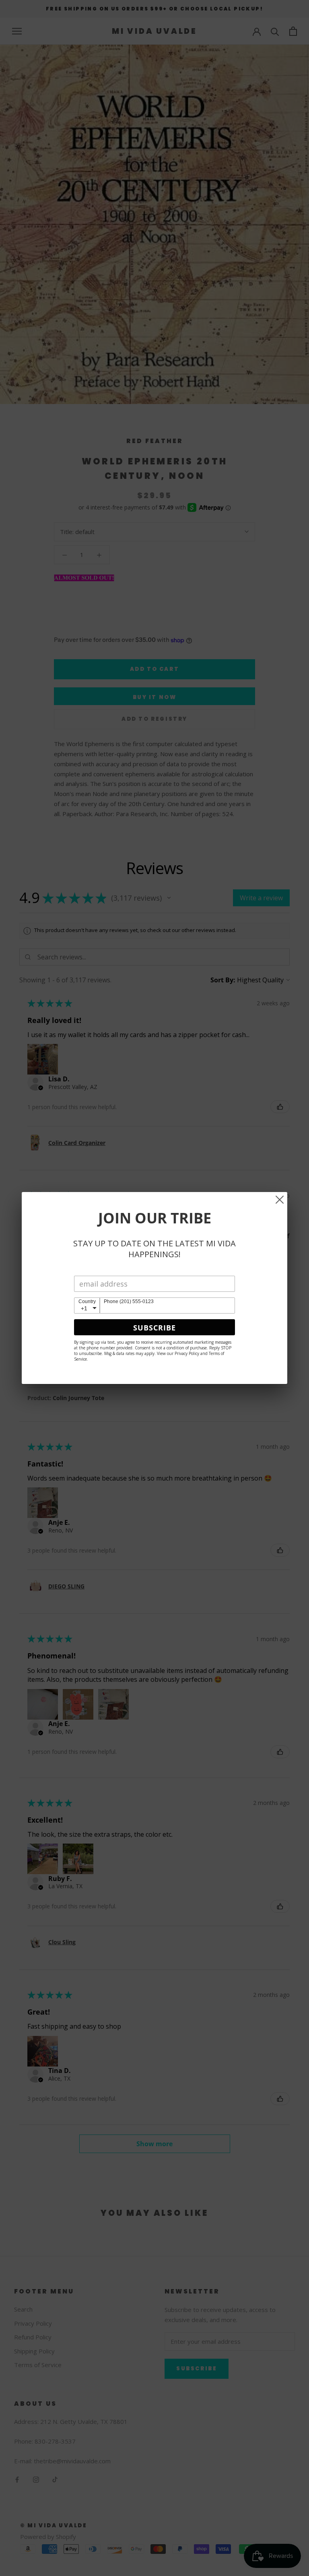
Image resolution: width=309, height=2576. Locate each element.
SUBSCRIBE (154, 1328)
